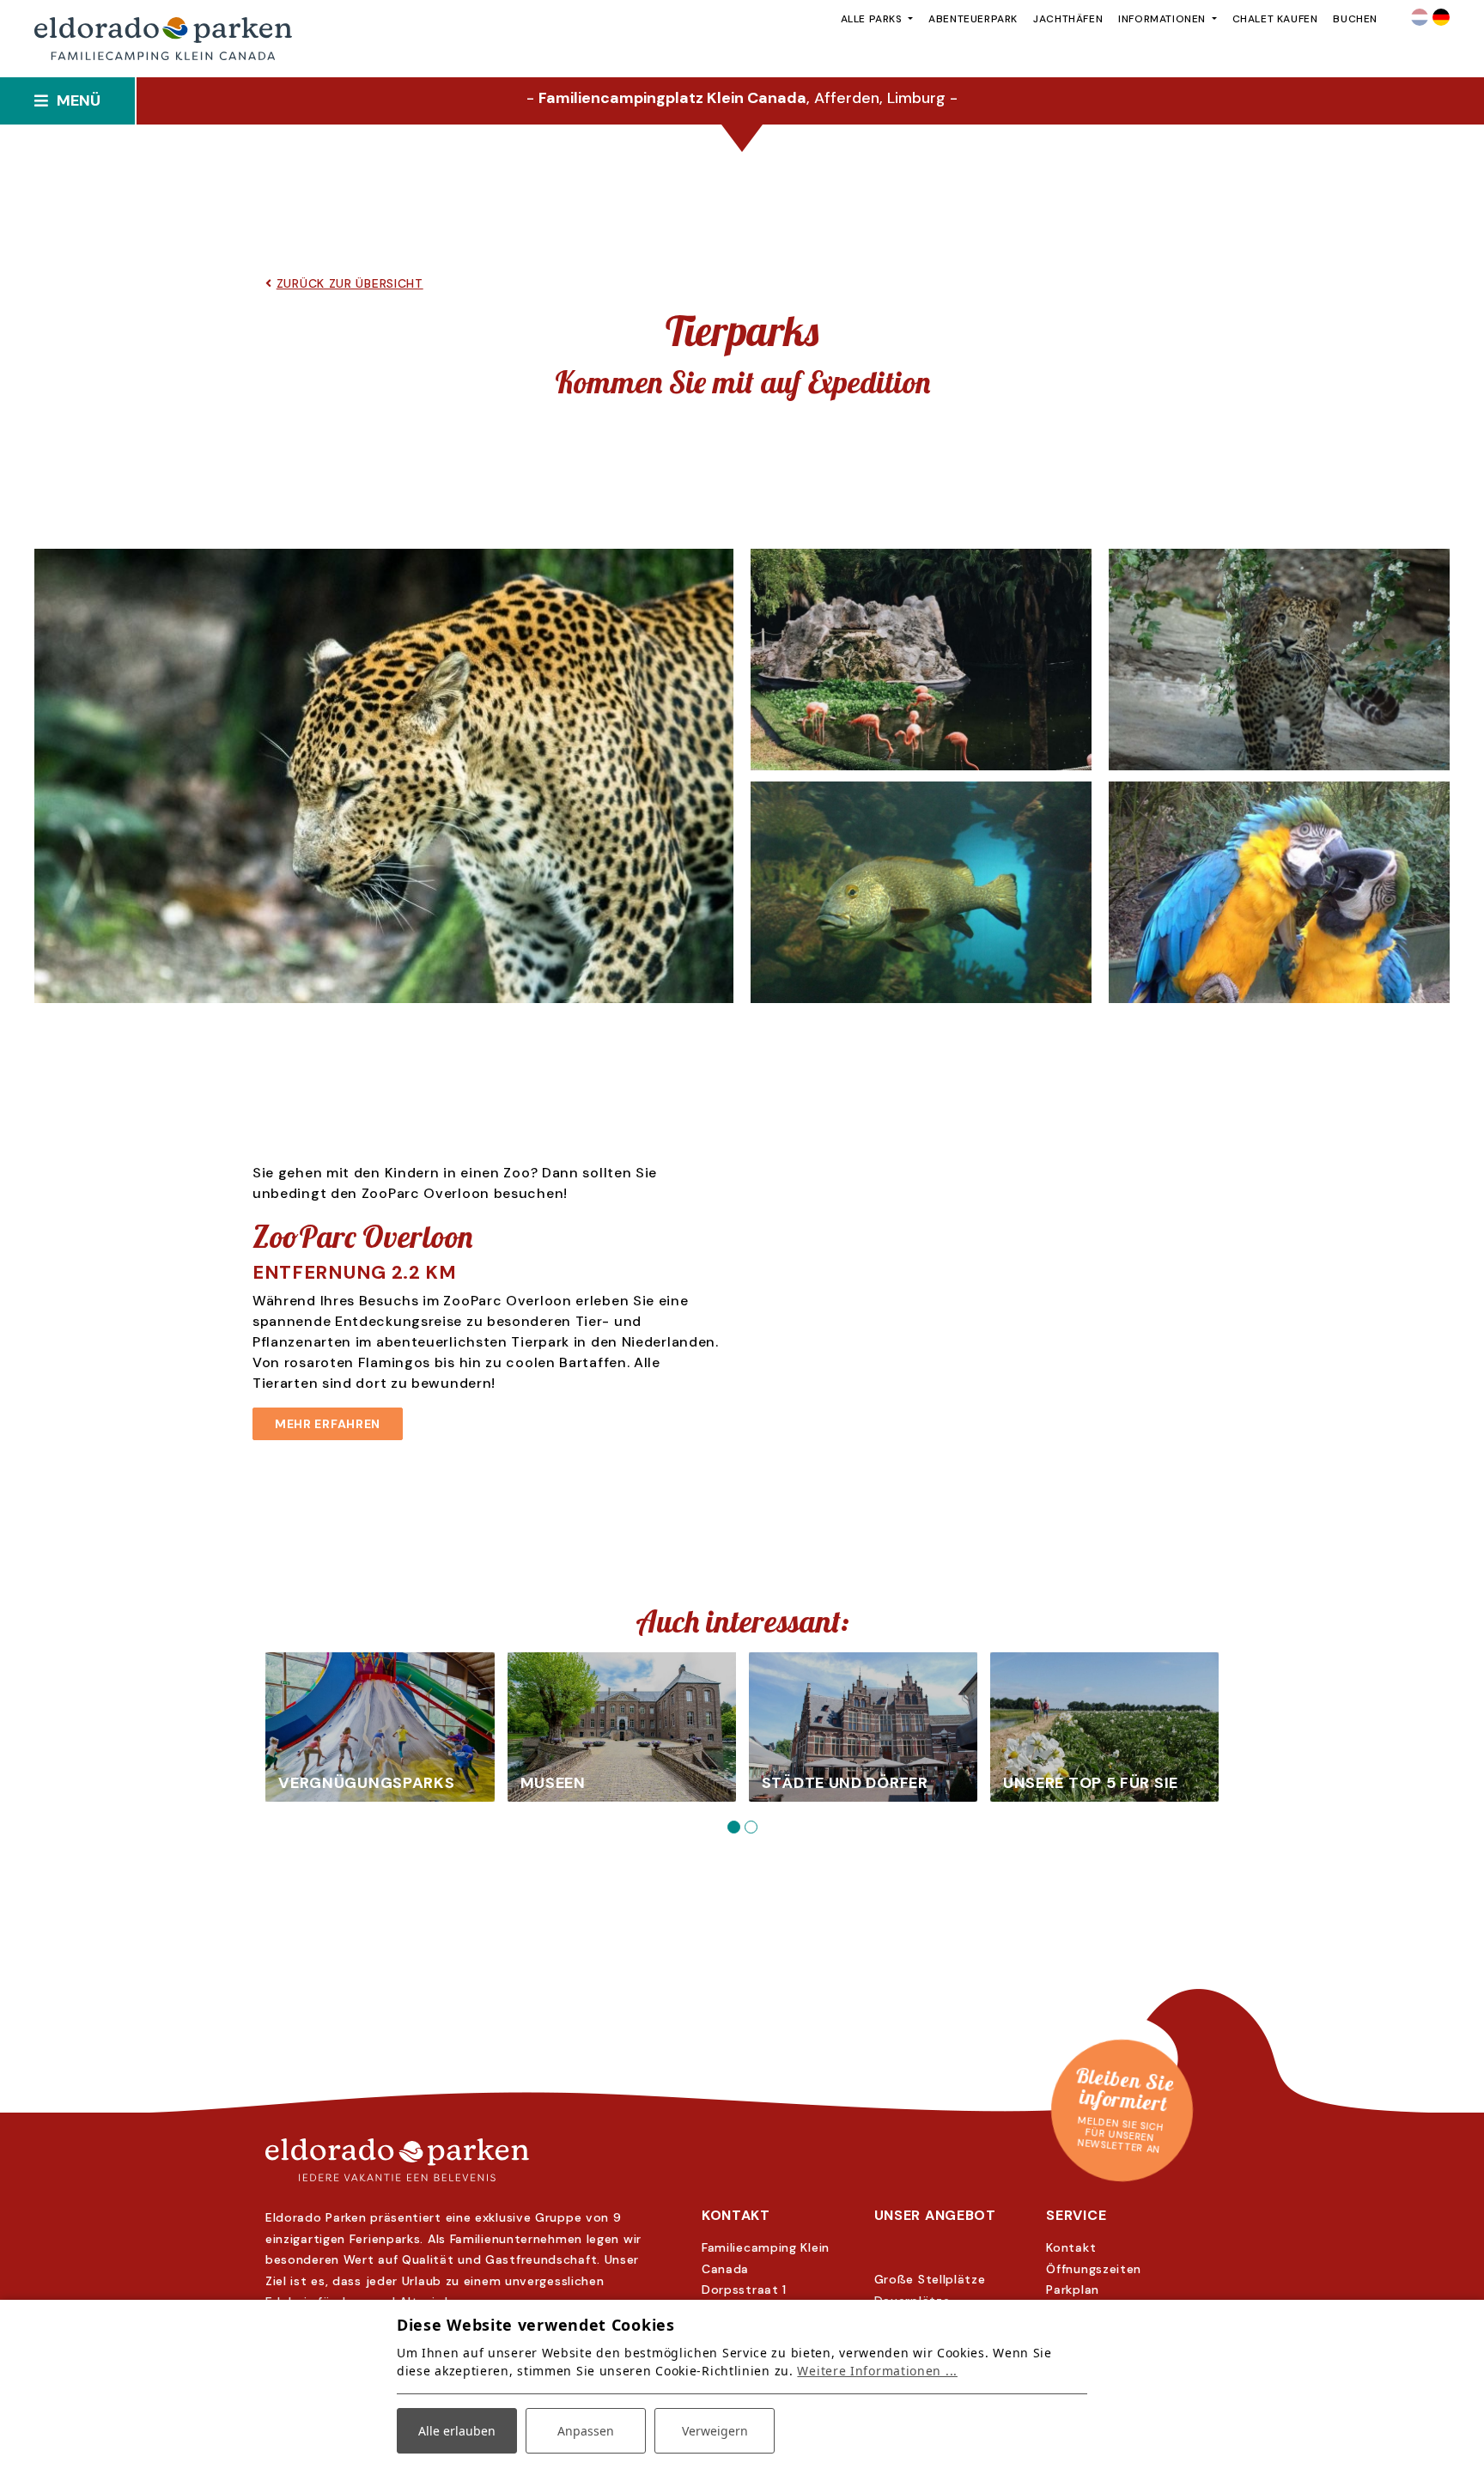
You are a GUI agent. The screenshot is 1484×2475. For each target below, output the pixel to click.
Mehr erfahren (328, 1424)
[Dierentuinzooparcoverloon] (921, 660)
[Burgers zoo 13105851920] (384, 776)
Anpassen (586, 2431)
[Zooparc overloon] (1279, 892)
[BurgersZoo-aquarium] (921, 892)
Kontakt (1071, 2247)
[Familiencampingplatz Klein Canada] (163, 39)
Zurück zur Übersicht (350, 283)
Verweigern (715, 2431)
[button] (733, 1827)
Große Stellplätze (930, 2279)
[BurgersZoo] (1279, 660)
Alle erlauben (457, 2431)
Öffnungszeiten (1094, 2269)
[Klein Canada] (742, 2160)
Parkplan (1073, 2290)
